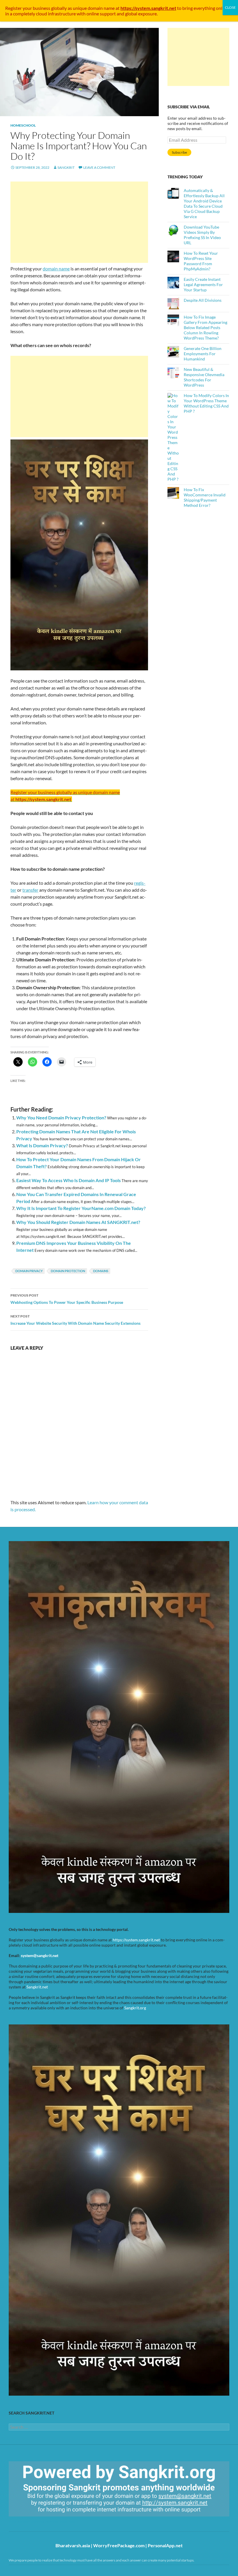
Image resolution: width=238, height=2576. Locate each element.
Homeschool (23, 125)
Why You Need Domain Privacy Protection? (61, 1118)
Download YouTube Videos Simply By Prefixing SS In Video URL (202, 235)
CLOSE (230, 7)
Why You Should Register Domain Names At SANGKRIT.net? (78, 1222)
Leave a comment (99, 167)
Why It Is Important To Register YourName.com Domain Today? (81, 1208)
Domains (101, 1271)
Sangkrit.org (135, 2008)
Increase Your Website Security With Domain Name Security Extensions (75, 1320)
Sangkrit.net (37, 1987)
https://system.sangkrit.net (136, 1940)
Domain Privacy (29, 1271)
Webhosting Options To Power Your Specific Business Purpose (67, 1299)
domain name (56, 269)
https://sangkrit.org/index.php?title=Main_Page (42, 2522)
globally (59, 8)
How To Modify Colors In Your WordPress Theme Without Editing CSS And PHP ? (206, 403)
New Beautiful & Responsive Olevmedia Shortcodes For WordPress (204, 377)
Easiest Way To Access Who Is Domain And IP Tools (68, 1180)
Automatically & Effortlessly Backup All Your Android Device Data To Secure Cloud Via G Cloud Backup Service (204, 203)
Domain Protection (68, 1271)
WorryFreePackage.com (119, 2545)
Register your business (28, 8)
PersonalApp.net (165, 2545)
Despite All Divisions (203, 300)
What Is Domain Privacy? (42, 1145)
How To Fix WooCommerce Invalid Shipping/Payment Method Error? (205, 497)
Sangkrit (66, 167)
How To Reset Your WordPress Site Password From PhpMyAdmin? (201, 261)
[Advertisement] (79, 222)
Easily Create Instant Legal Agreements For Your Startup (203, 284)
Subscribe (179, 152)
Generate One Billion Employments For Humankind (203, 354)
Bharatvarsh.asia (73, 2545)
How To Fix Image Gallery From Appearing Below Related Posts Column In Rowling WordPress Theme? (205, 327)
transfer (30, 890)
